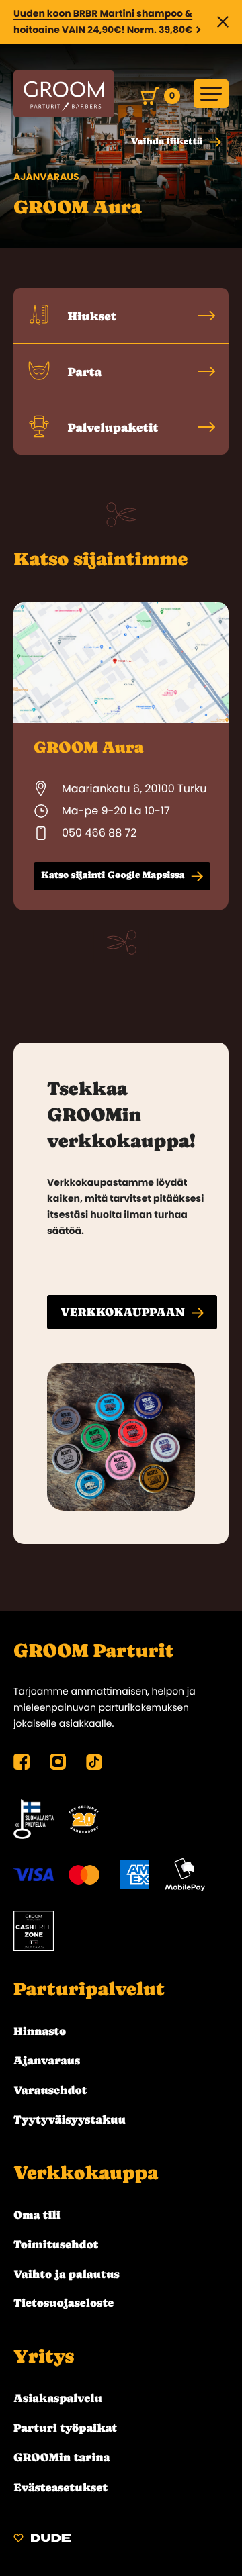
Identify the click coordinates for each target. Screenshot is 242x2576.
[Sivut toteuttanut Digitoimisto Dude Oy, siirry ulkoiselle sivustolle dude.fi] (42, 2540)
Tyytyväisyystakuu (70, 2119)
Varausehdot (50, 2090)
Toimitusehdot (56, 2244)
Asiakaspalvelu (58, 2398)
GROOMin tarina (62, 2457)
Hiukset (90, 317)
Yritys (44, 2356)
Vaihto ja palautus (67, 2274)
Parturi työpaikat (65, 2428)
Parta (83, 372)
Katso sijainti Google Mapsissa (113, 875)
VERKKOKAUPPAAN (123, 1312)
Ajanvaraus (47, 2060)
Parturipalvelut (89, 1989)
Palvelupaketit (112, 428)
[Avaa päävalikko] (211, 94)
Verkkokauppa (86, 2173)
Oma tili (37, 2215)
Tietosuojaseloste (64, 2303)
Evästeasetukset (61, 2487)
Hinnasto (40, 2031)
